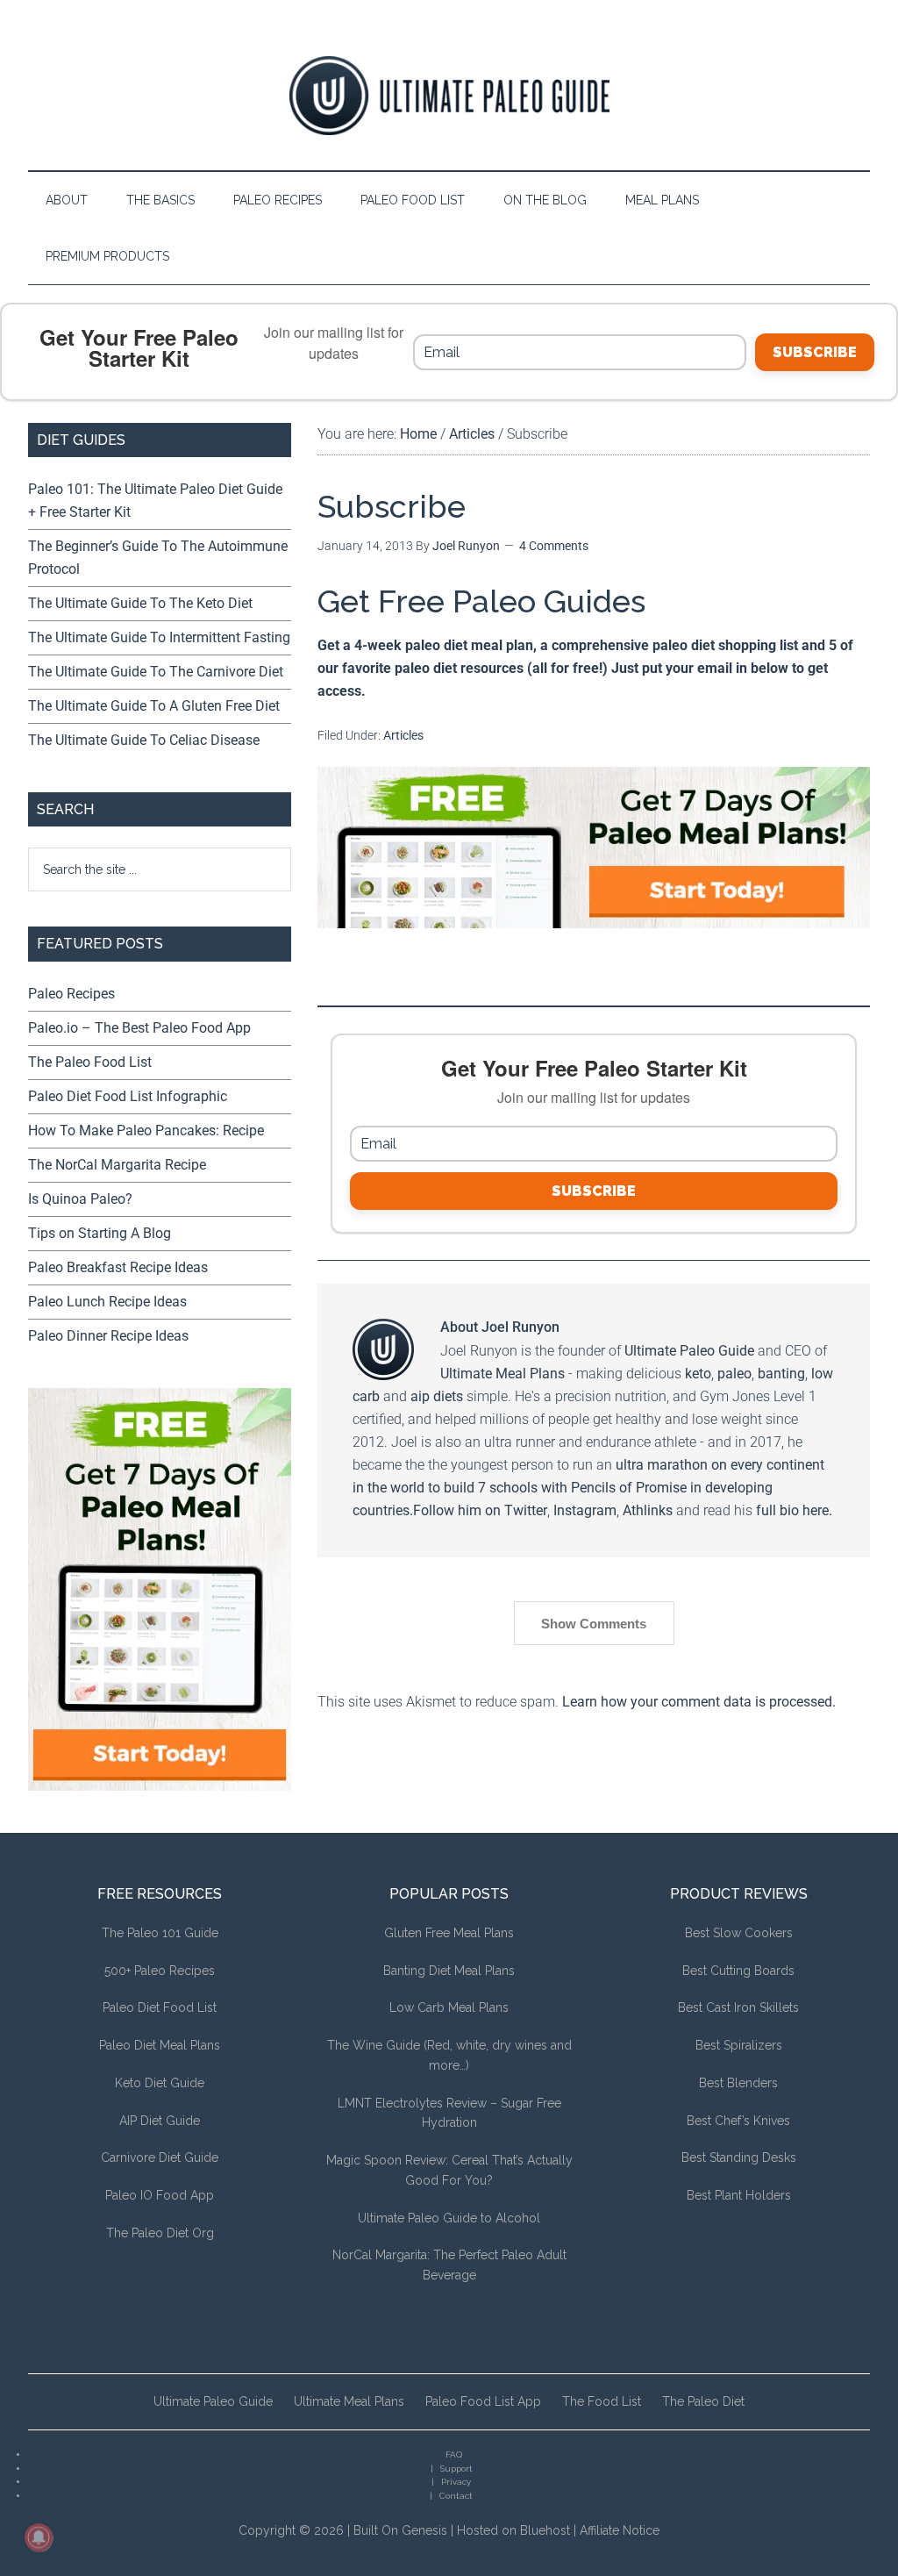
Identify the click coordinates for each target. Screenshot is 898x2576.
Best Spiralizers (739, 2045)
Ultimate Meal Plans (502, 1374)
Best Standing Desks (739, 2157)
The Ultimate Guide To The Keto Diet (140, 603)
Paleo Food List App (483, 2401)
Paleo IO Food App (160, 2195)
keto (698, 1374)
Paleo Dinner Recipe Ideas (108, 1336)
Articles (403, 735)
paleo (734, 1374)
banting (781, 1374)
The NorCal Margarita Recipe (117, 1165)
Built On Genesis (400, 2530)
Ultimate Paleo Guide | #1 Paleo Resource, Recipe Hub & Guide (449, 96)
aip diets (437, 1396)
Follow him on (459, 1510)
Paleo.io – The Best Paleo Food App (139, 1028)
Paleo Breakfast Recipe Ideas (118, 1267)
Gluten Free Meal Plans (449, 1933)
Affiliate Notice (620, 2530)
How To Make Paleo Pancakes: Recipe (146, 1131)
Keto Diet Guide (160, 2083)
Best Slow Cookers (739, 1933)
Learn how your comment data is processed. (699, 1702)
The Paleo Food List (90, 1062)
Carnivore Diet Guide (160, 2157)
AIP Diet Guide (160, 2121)
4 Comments (554, 546)
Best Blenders (738, 2083)
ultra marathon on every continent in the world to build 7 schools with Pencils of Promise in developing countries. (588, 1488)
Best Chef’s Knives (738, 2121)
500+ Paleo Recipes (160, 1971)
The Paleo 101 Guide (160, 1933)
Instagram (585, 1510)
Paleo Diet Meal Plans (160, 2045)
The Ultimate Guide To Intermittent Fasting (159, 637)
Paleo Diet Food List (160, 2007)
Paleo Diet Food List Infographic (128, 1096)
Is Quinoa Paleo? (80, 1199)
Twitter (526, 1510)
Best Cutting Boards (738, 1971)
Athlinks (648, 1510)
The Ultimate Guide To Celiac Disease (144, 740)
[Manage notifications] (39, 2537)
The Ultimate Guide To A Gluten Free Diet (154, 706)
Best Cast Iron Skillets (738, 2007)
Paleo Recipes (71, 994)
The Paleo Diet (703, 2401)
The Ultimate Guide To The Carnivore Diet (156, 672)
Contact (456, 2496)
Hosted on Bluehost (513, 2530)
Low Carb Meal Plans (449, 2007)
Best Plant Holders (739, 2195)
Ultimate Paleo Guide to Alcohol (449, 2218)
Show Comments (594, 1624)
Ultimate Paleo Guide (689, 1351)
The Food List (602, 2401)
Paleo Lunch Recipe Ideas (107, 1302)
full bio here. (794, 1510)
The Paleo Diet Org (160, 2233)
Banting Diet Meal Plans (449, 1971)
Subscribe (815, 352)
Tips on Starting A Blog (100, 1233)
